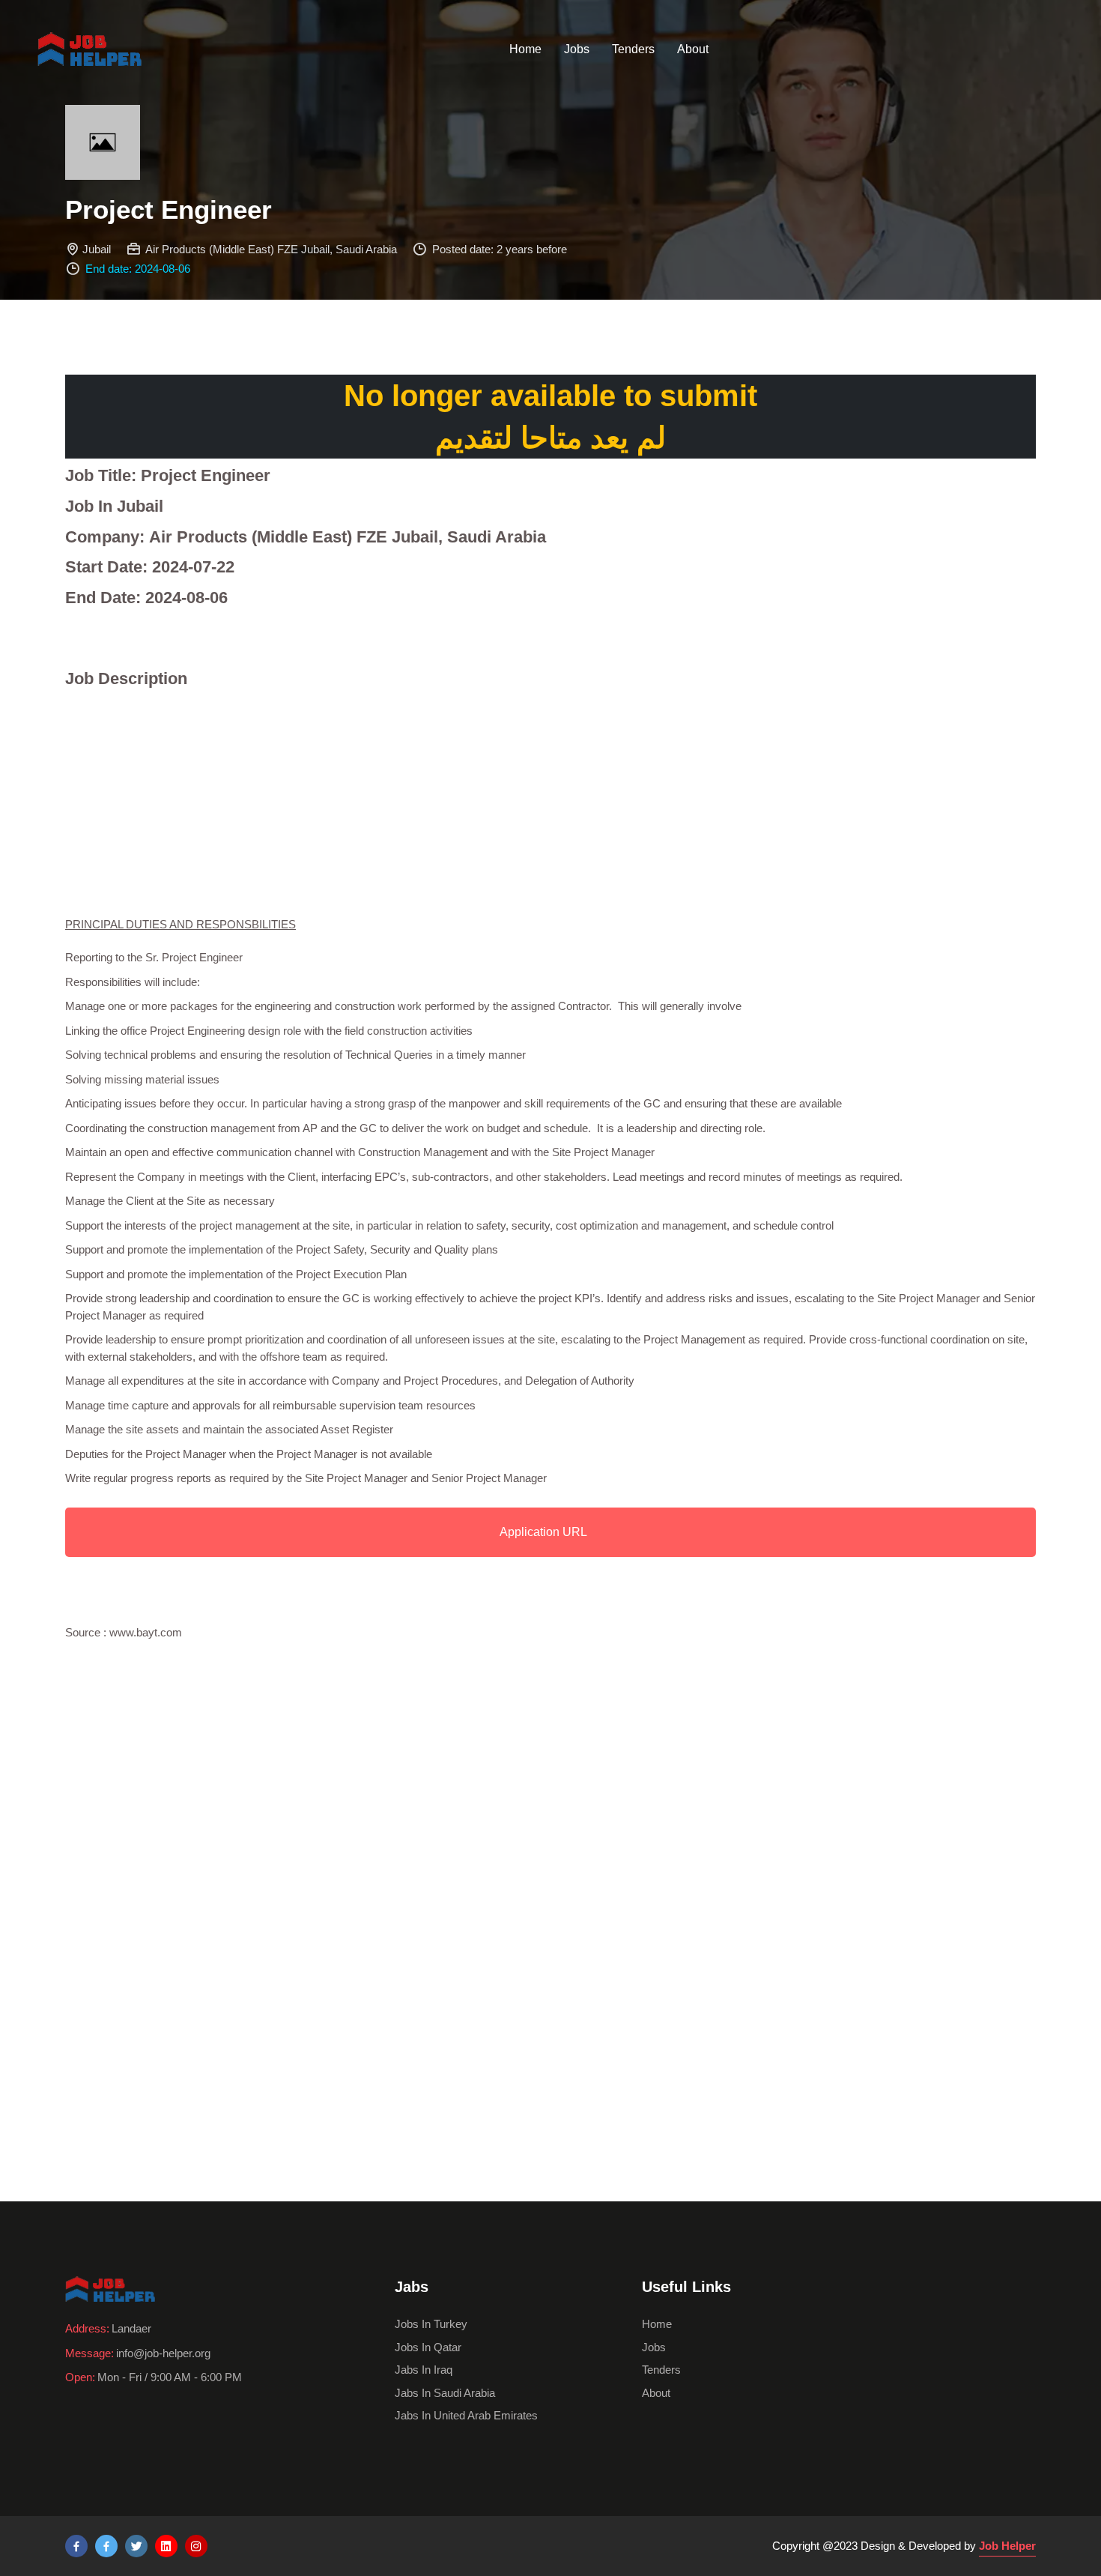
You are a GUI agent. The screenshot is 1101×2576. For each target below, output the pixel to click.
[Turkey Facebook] (76, 2546)
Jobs (577, 49)
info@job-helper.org (163, 2353)
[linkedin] (166, 2546)
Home (525, 49)
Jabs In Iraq (424, 2370)
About (693, 49)
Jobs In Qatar (428, 2347)
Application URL (543, 1532)
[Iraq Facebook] (106, 2546)
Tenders (633, 49)
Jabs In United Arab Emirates (466, 2415)
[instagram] (196, 2546)
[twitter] (136, 2546)
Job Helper (1007, 2546)
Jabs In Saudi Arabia (445, 2393)
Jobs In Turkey (431, 2324)
